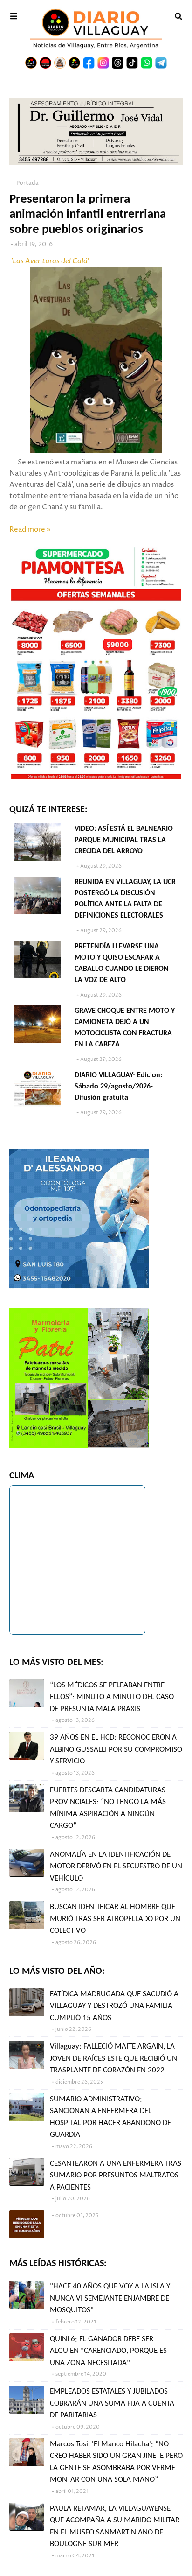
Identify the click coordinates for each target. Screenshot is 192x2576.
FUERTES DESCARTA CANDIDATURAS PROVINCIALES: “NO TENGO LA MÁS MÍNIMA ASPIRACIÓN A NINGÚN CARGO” (108, 1808)
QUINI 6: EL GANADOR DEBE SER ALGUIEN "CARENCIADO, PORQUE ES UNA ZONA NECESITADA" (108, 2351)
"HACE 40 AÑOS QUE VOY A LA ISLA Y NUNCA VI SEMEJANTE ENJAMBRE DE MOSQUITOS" (110, 2298)
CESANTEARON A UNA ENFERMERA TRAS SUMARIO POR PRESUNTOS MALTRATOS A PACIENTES (116, 2176)
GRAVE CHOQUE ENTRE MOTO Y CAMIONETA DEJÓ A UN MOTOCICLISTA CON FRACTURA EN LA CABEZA (125, 1028)
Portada (27, 183)
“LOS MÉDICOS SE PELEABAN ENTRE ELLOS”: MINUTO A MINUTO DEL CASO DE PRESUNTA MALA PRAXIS (112, 1697)
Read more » (30, 530)
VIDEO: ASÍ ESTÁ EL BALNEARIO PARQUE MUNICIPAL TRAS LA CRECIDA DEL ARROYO (124, 840)
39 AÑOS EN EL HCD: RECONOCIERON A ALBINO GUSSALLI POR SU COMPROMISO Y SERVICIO (116, 1749)
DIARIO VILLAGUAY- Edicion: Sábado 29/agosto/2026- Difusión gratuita (118, 1087)
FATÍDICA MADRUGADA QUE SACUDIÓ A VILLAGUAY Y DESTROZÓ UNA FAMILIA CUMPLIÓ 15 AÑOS (114, 2006)
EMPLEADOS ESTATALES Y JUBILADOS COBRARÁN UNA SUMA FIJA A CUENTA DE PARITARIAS (112, 2403)
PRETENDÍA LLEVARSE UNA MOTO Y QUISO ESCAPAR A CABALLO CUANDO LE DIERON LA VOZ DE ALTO (122, 963)
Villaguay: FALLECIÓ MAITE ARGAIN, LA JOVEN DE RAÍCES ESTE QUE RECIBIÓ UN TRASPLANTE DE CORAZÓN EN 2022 (113, 2058)
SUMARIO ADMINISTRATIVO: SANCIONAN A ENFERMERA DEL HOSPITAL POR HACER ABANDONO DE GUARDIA (110, 2117)
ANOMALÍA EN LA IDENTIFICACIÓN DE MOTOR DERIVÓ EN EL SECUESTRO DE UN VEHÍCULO (116, 1867)
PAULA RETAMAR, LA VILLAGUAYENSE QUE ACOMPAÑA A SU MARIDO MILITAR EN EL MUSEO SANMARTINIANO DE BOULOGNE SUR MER (115, 2527)
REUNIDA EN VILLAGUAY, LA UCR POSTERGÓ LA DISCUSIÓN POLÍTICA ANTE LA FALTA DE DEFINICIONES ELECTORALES (125, 899)
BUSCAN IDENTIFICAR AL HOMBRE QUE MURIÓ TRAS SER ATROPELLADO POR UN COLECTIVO (115, 1919)
